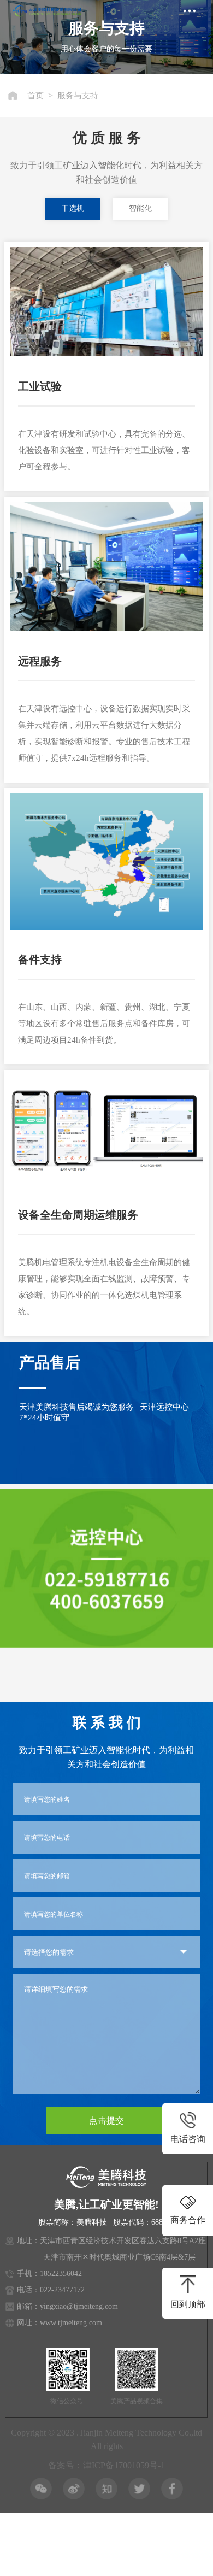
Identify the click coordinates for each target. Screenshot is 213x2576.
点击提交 (106, 2121)
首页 (35, 96)
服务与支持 (78, 96)
